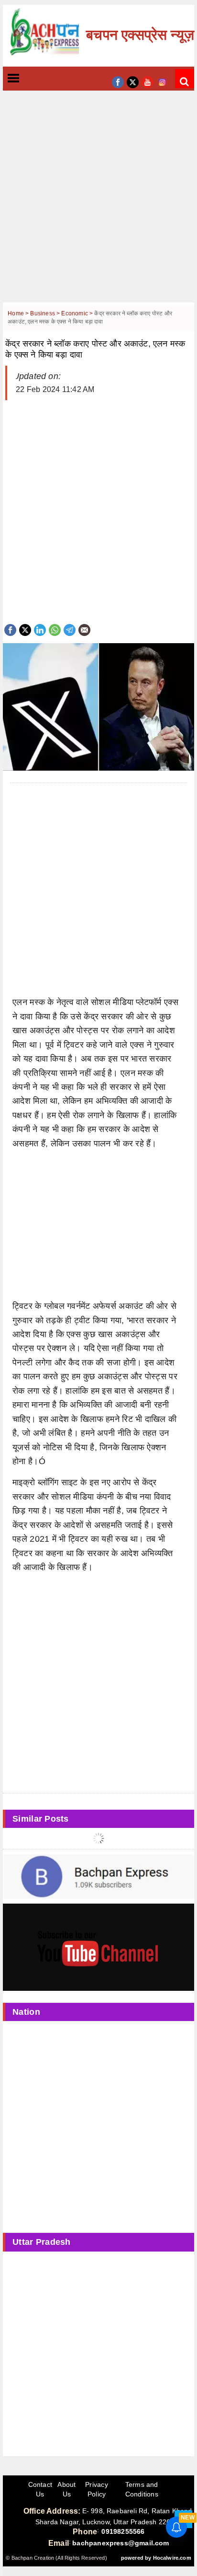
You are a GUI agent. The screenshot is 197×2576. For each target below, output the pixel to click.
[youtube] (148, 81)
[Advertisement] (98, 204)
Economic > (78, 313)
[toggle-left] (31, 79)
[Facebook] (10, 629)
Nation (26, 2012)
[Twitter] (25, 629)
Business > (46, 313)
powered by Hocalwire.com (156, 2558)
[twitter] (133, 81)
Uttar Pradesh (42, 2242)
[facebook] (118, 81)
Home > (19, 313)
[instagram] (162, 81)
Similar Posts (41, 1819)
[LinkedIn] (40, 629)
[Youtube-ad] (98, 1947)
